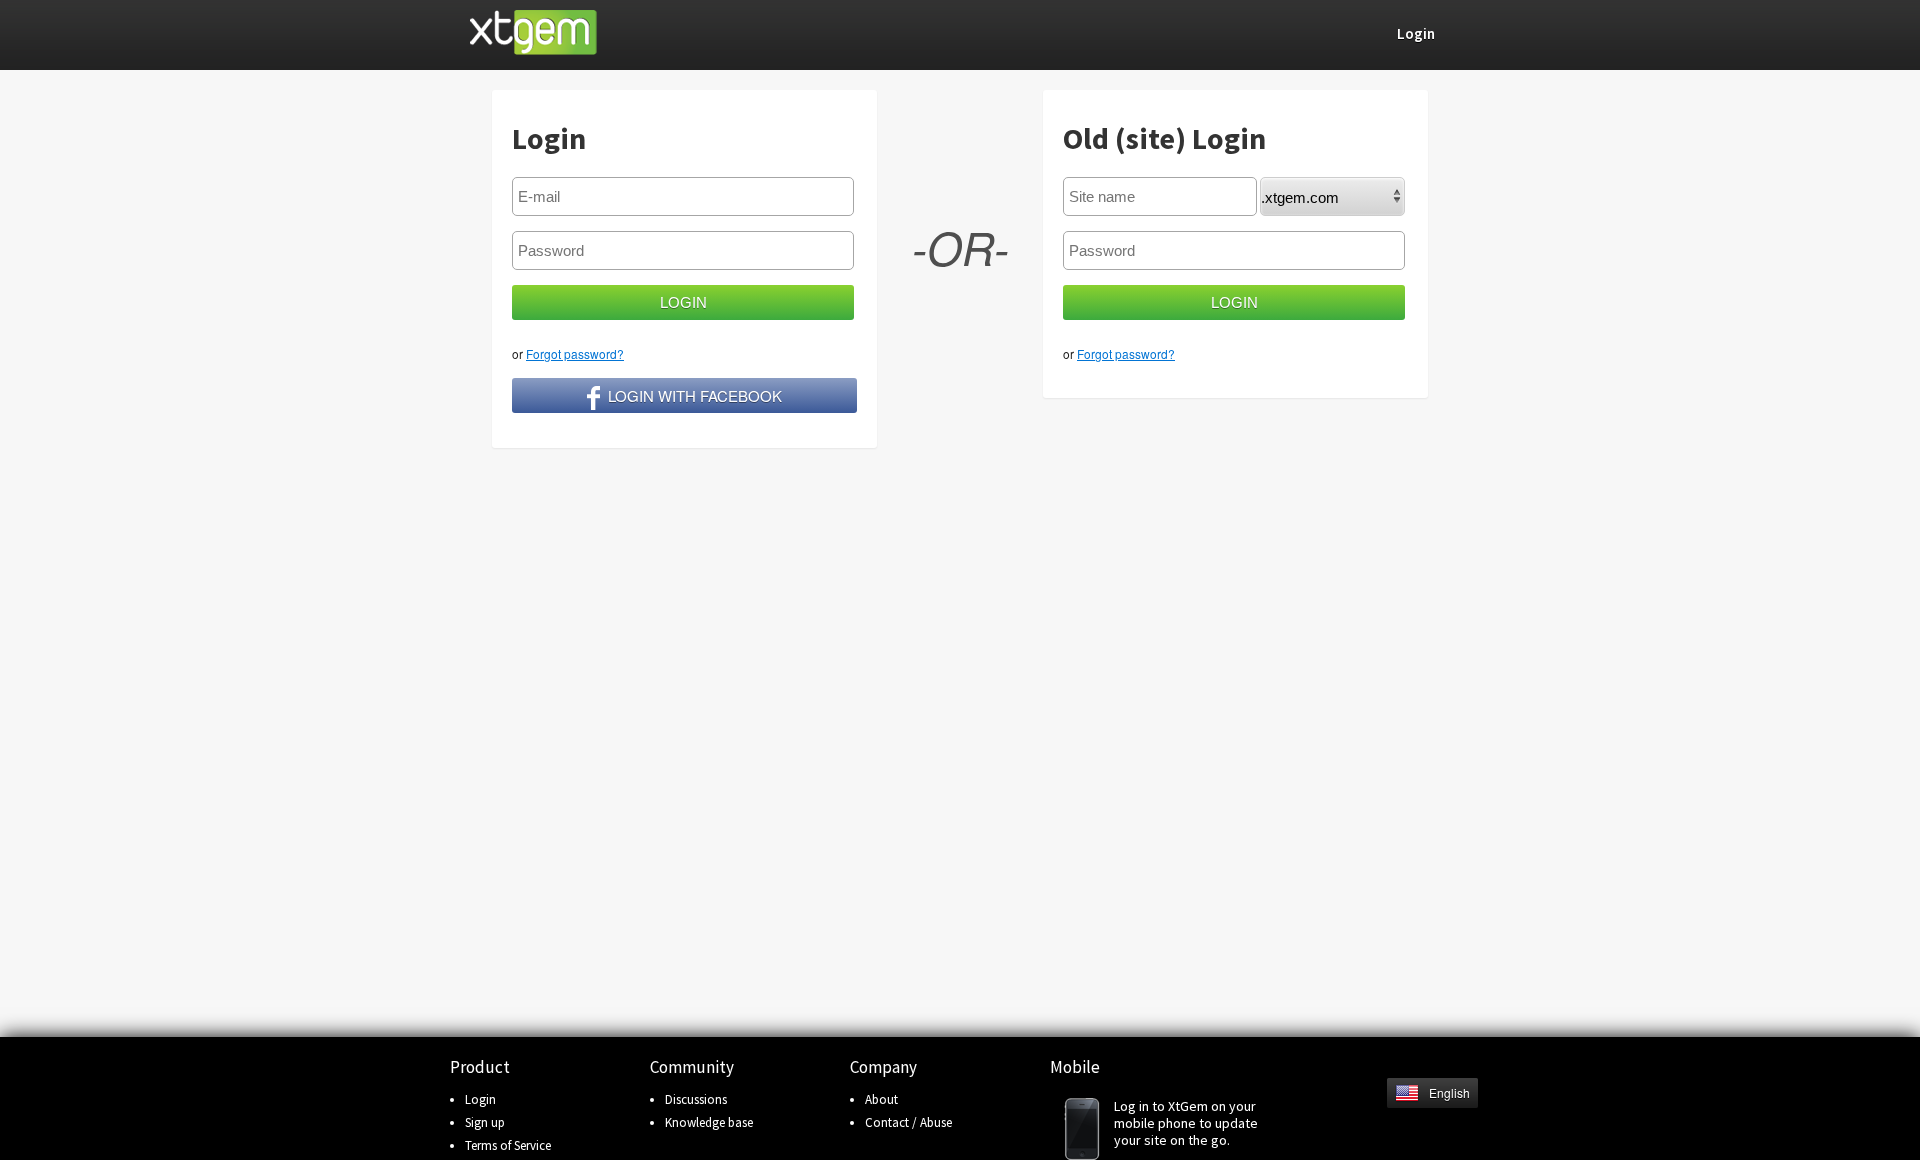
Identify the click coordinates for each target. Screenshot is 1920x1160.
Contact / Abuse (908, 1122)
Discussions (696, 1099)
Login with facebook (695, 395)
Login (480, 1099)
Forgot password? (575, 353)
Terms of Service (508, 1145)
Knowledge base (709, 1122)
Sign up (485, 1122)
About (881, 1099)
